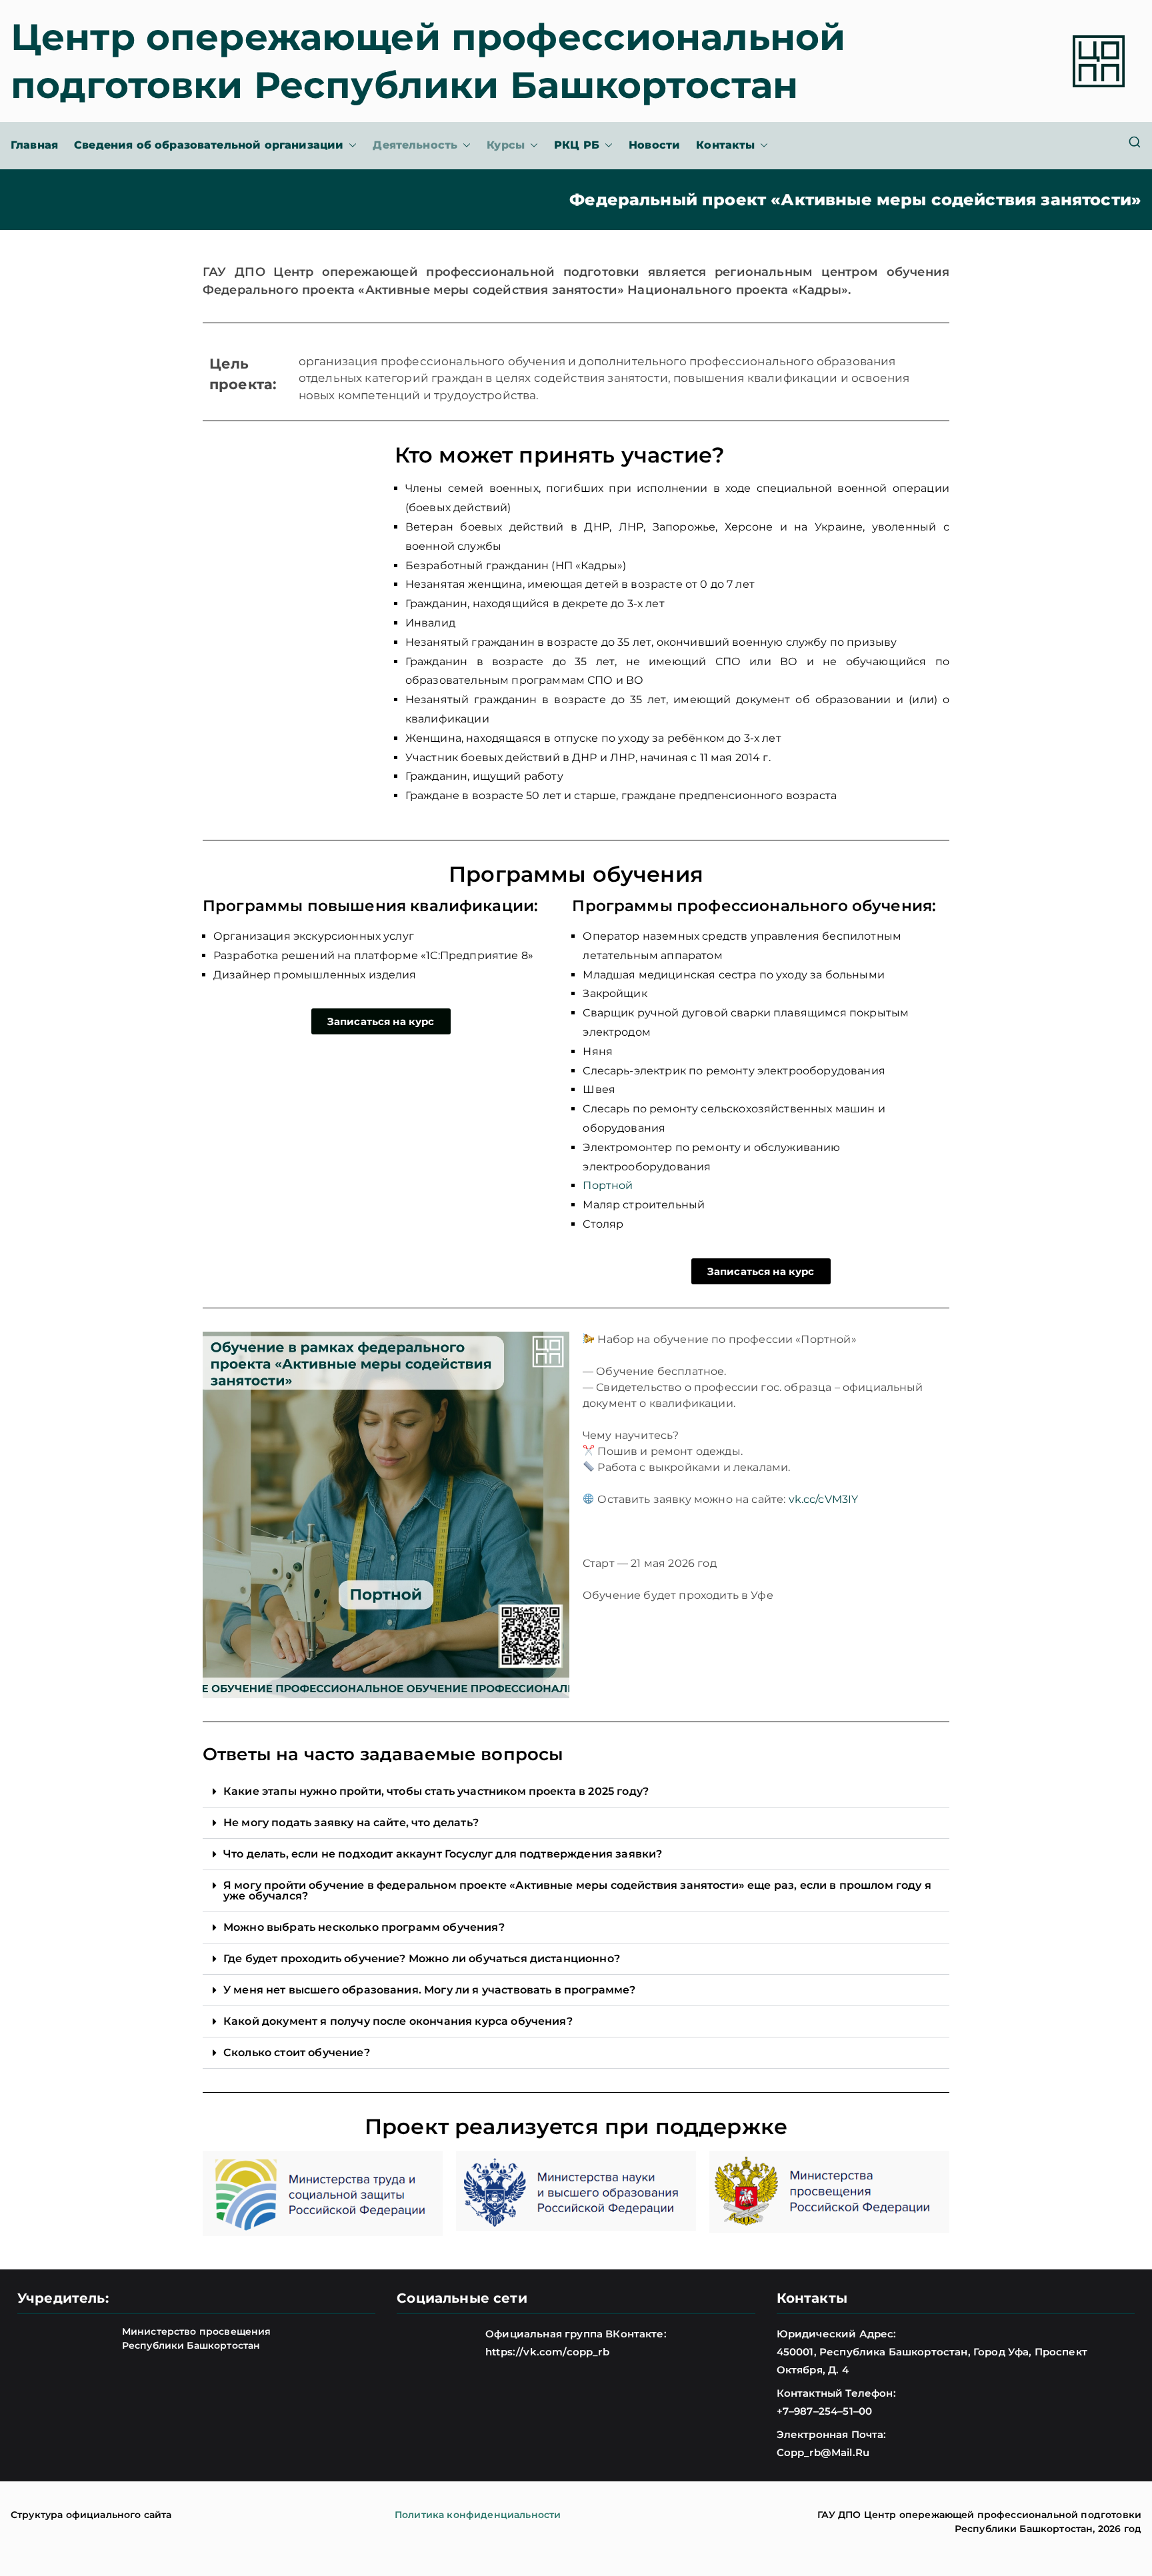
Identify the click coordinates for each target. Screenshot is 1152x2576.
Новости (654, 145)
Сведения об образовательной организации (209, 145)
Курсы (506, 145)
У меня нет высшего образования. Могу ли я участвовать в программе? (430, 1990)
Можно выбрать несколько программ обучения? (364, 1927)
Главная (34, 145)
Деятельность (415, 145)
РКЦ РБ (577, 145)
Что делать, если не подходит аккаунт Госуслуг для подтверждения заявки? (443, 1854)
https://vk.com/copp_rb (547, 2352)
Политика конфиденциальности (478, 2515)
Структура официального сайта (91, 2515)
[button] (350, 146)
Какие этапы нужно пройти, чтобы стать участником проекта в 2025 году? (436, 1791)
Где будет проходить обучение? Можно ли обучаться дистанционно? (422, 1958)
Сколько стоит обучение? (297, 2052)
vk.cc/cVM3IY (824, 1499)
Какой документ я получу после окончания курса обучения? (398, 2021)
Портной (608, 1185)
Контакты (725, 145)
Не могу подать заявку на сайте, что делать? (351, 1823)
